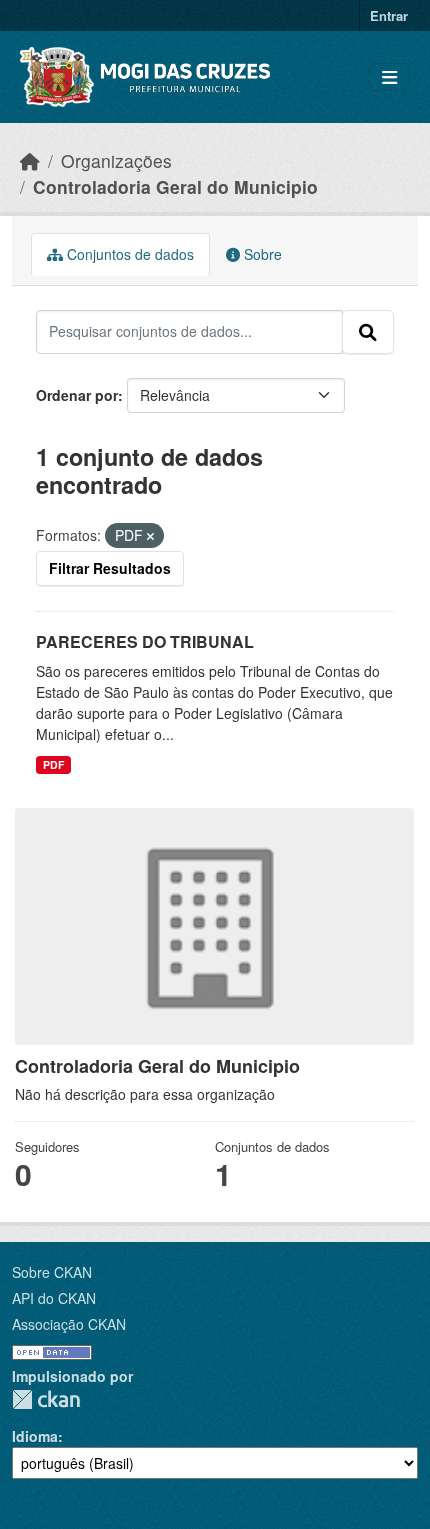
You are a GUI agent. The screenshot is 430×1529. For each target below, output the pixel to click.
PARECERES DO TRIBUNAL (145, 641)
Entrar (389, 15)
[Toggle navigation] (389, 77)
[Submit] (368, 332)
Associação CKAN (69, 1324)
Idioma (35, 1436)
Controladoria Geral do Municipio (175, 186)
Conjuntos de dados (128, 254)
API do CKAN (54, 1298)
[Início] (30, 160)
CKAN (46, 1399)
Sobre (261, 254)
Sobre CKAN (52, 1272)
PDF (53, 764)
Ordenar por (77, 395)
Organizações (116, 160)
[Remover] (150, 536)
